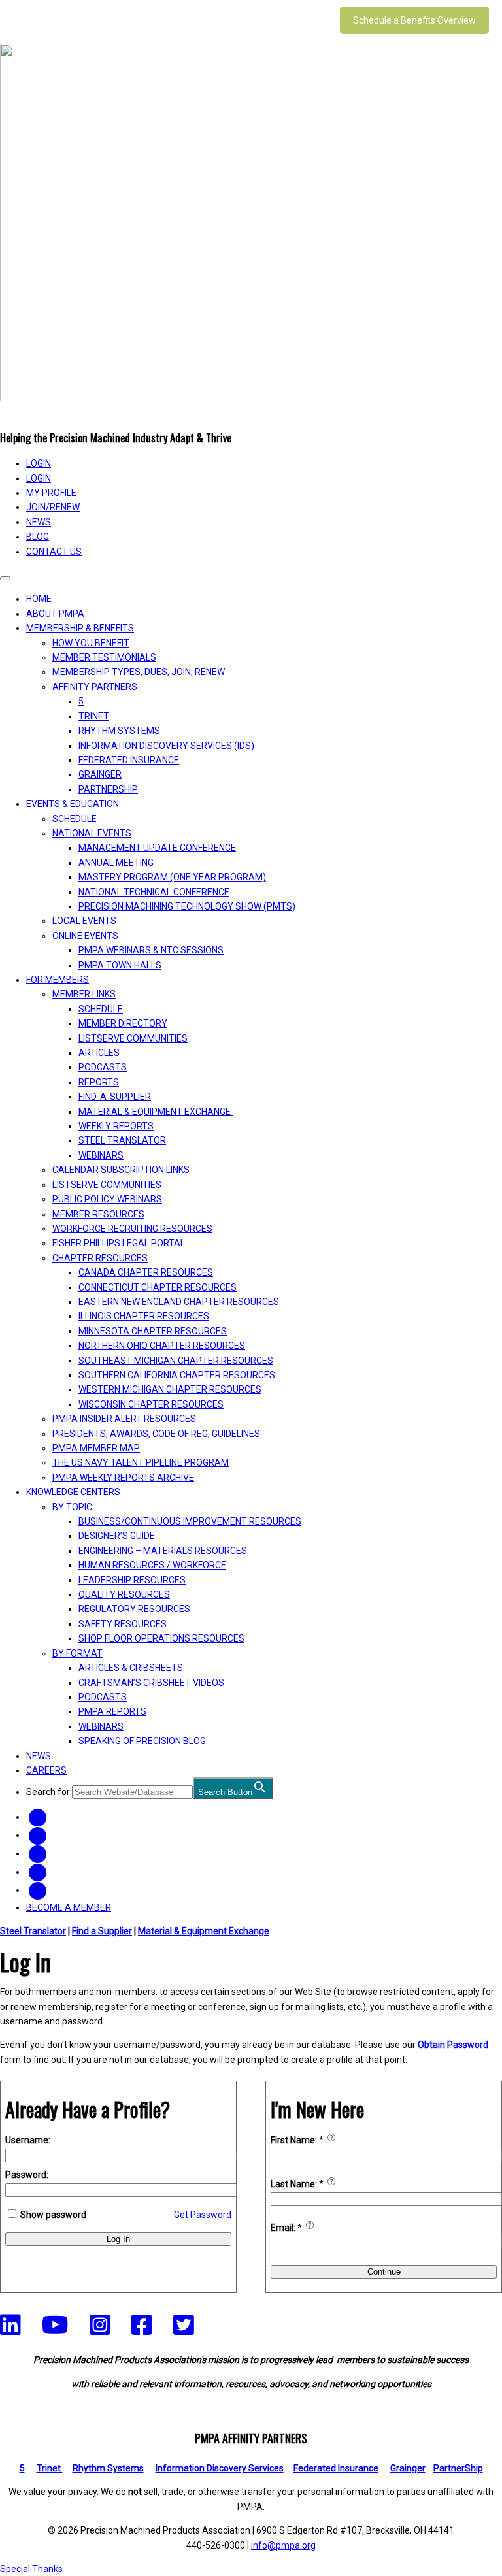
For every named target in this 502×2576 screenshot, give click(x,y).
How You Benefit (91, 643)
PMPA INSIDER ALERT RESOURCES (124, 1419)
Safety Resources (123, 1624)
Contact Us (54, 552)
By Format (77, 1653)
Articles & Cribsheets (131, 1668)
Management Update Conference (157, 848)
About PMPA (55, 614)
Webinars (101, 1155)
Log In (118, 2239)
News (39, 522)
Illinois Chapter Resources (144, 1316)
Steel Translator (122, 1140)
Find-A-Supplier (115, 1097)
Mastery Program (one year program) (172, 877)
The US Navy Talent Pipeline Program (141, 1462)
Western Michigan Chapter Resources (170, 1389)
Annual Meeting (116, 863)
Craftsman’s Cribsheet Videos (151, 1683)
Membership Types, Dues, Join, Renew (139, 672)
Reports (99, 1082)
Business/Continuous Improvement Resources (190, 1521)
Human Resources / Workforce (152, 1565)
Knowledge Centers (73, 1492)
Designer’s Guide (117, 1536)
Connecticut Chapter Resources (158, 1287)
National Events (92, 833)
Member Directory (123, 1023)
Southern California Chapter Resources (177, 1375)
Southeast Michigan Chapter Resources (176, 1361)
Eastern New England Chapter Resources (179, 1302)
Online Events (85, 936)
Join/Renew (53, 507)
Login (39, 478)
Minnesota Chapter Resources (153, 1331)
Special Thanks (31, 2569)
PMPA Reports (112, 1711)
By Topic (72, 1507)
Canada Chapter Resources (146, 1272)
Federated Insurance (129, 760)
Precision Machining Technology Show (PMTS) (187, 906)
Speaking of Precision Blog (142, 1741)
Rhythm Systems (119, 731)
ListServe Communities (133, 1038)
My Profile (51, 493)
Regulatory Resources (134, 1609)
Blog (38, 537)
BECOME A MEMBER (69, 1907)
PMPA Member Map (96, 1448)
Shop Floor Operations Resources (161, 1638)
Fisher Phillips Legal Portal (119, 1243)
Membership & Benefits (80, 628)
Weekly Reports (116, 1126)
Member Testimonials (104, 657)
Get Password (203, 2215)
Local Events (84, 921)
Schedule (75, 819)
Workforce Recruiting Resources (132, 1229)
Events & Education (73, 804)
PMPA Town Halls (120, 965)
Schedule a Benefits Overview (414, 20)
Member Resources (98, 1214)
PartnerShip (108, 789)
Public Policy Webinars (107, 1199)
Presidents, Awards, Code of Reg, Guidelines (156, 1434)
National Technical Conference (154, 892)
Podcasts (103, 1067)
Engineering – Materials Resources (163, 1551)
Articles (99, 1053)
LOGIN (39, 463)
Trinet (50, 2468)
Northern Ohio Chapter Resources (162, 1346)
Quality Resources (124, 1594)
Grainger (100, 774)
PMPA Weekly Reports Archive (123, 1478)
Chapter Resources (100, 1258)
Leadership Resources (132, 1580)
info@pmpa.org (283, 2545)
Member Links (84, 994)
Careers (46, 1770)
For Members (58, 980)
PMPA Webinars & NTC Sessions (151, 950)
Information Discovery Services (220, 2468)
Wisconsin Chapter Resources (151, 1404)
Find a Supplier (102, 1931)
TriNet (94, 716)
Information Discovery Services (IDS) (166, 746)
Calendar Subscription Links (121, 1170)
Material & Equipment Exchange (156, 1112)
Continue (384, 2272)
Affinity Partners (95, 687)
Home (39, 599)
